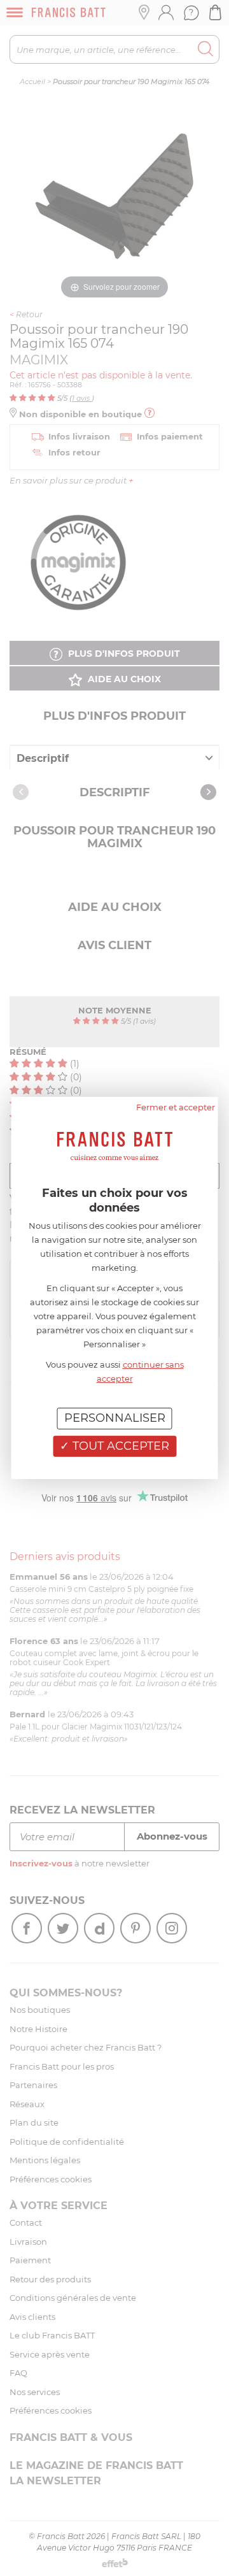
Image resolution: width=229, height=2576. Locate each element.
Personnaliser (115, 1418)
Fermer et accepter (176, 1107)
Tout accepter (119, 1446)
